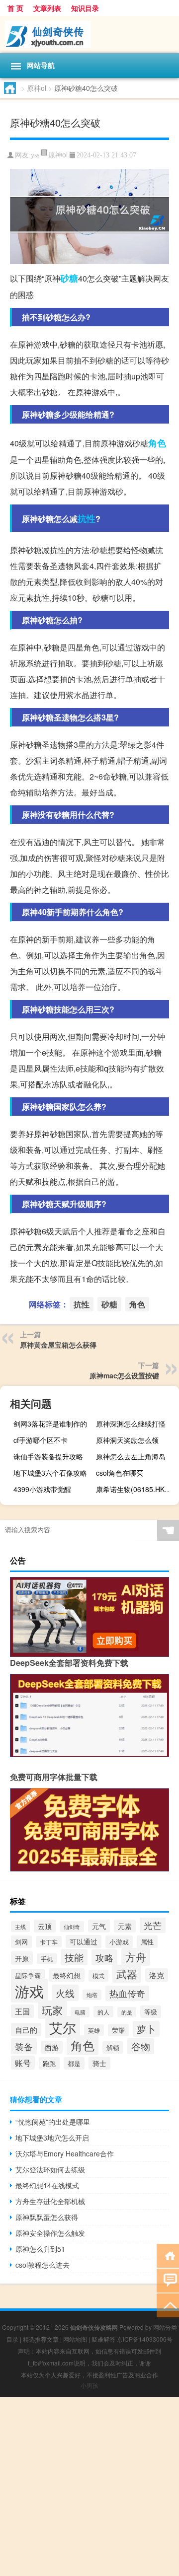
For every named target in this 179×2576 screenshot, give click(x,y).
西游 (52, 2047)
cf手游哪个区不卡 (41, 1440)
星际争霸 (28, 1975)
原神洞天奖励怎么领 (127, 1440)
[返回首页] (168, 2255)
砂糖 (69, 278)
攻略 (104, 1957)
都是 (74, 2063)
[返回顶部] (168, 2305)
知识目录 (85, 8)
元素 (125, 1926)
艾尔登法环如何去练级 (50, 2169)
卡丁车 (49, 1942)
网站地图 (75, 2339)
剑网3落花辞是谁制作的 (50, 1424)
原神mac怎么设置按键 (124, 1375)
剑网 (21, 1942)
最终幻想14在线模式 (47, 2185)
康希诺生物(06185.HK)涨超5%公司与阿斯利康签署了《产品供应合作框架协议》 (136, 1489)
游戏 (29, 1991)
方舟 (136, 1957)
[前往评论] (168, 2280)
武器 (127, 1974)
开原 (22, 1958)
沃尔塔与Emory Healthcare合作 (65, 2153)
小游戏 (119, 1942)
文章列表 (47, 8)
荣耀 (118, 2030)
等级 (151, 2012)
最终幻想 (67, 1975)
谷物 (141, 2046)
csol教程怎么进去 (43, 2265)
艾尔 (63, 2027)
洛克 (157, 1975)
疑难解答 (103, 2339)
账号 (23, 2063)
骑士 (99, 2063)
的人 (103, 2012)
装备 (24, 2046)
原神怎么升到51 (40, 2249)
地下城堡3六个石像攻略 (50, 1473)
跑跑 (49, 2063)
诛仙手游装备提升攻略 (48, 1456)
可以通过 (84, 1941)
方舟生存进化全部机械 (50, 2201)
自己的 (26, 2030)
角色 (157, 443)
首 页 (15, 8)
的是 (127, 2012)
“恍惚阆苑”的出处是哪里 (53, 2122)
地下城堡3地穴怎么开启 (52, 2138)
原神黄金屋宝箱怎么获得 (58, 1345)
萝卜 (146, 2029)
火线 (65, 1993)
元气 (99, 1926)
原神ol (37, 88)
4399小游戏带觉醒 (42, 1489)
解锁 (113, 2047)
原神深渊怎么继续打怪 (131, 1424)
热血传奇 (127, 1993)
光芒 (153, 1925)
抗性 (87, 518)
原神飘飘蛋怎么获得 (47, 2217)
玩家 (52, 2010)
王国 (22, 2011)
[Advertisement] (89, 2487)
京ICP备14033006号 (145, 2339)
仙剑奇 (72, 1927)
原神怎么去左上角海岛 (131, 1456)
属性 (147, 1942)
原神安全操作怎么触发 (50, 2233)
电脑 (80, 2012)
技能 (74, 1957)
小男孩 (89, 2385)
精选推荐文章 (41, 2339)
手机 (47, 1959)
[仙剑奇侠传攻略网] (89, 35)
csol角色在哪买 (120, 1473)
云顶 (45, 1926)
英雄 (94, 2030)
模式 (98, 1976)
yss (35, 155)
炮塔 (92, 1995)
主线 (20, 1927)
